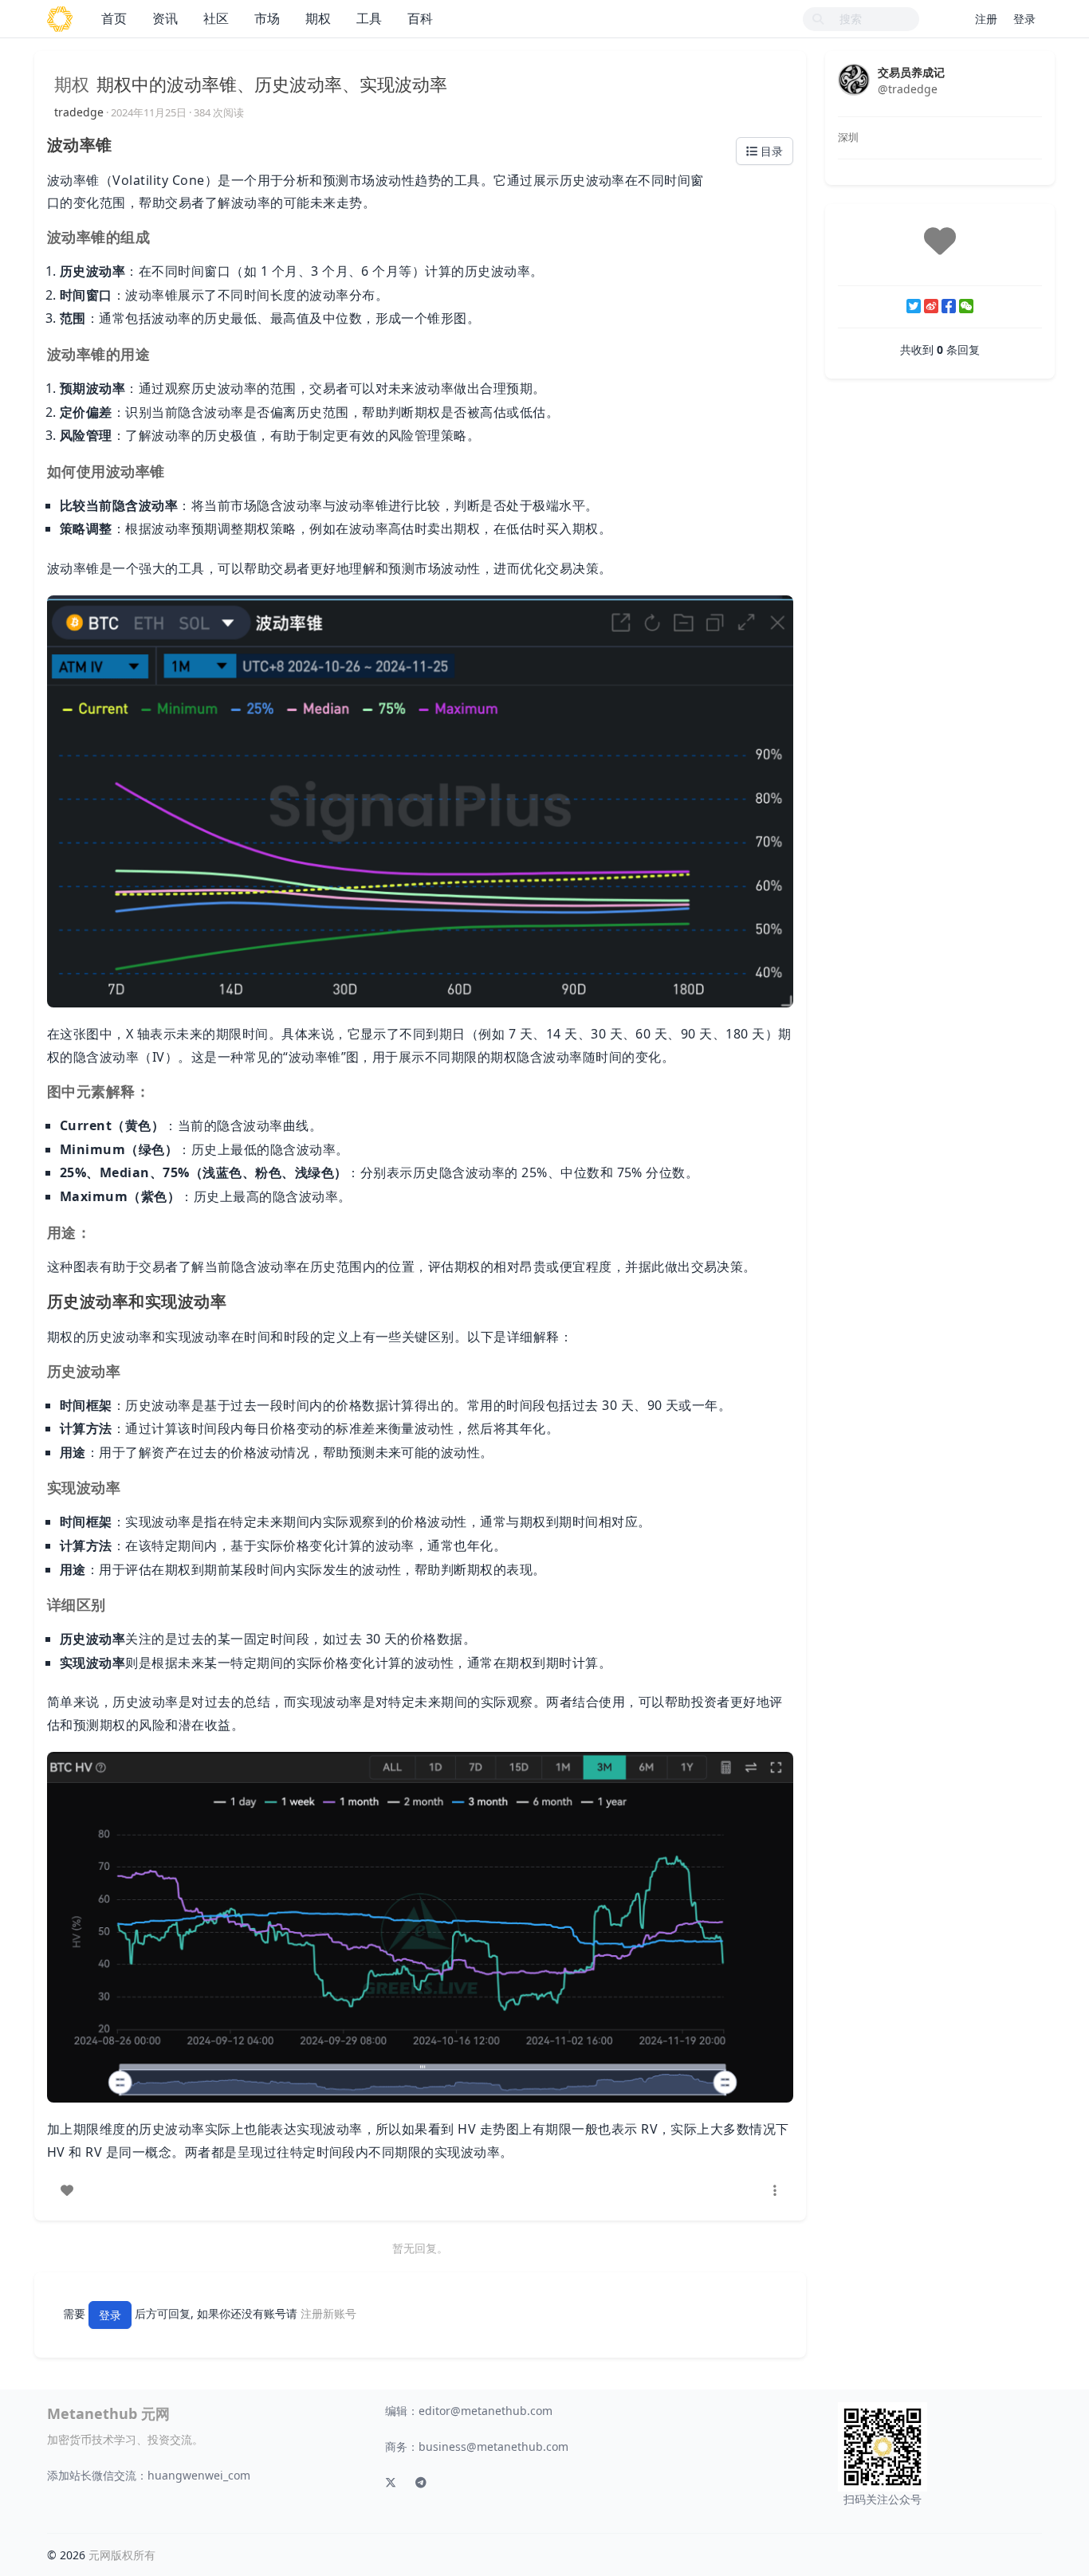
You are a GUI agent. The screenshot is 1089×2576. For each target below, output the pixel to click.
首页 (114, 18)
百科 (420, 18)
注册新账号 (328, 2313)
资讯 (165, 18)
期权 (318, 18)
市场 (267, 18)
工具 (369, 18)
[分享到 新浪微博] (931, 306)
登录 (1024, 19)
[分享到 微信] (966, 306)
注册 (986, 19)
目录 (770, 151)
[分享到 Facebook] (949, 306)
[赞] (67, 2190)
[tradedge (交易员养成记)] (854, 79)
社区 (216, 18)
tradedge (79, 112)
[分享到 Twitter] (914, 306)
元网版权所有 (122, 2555)
